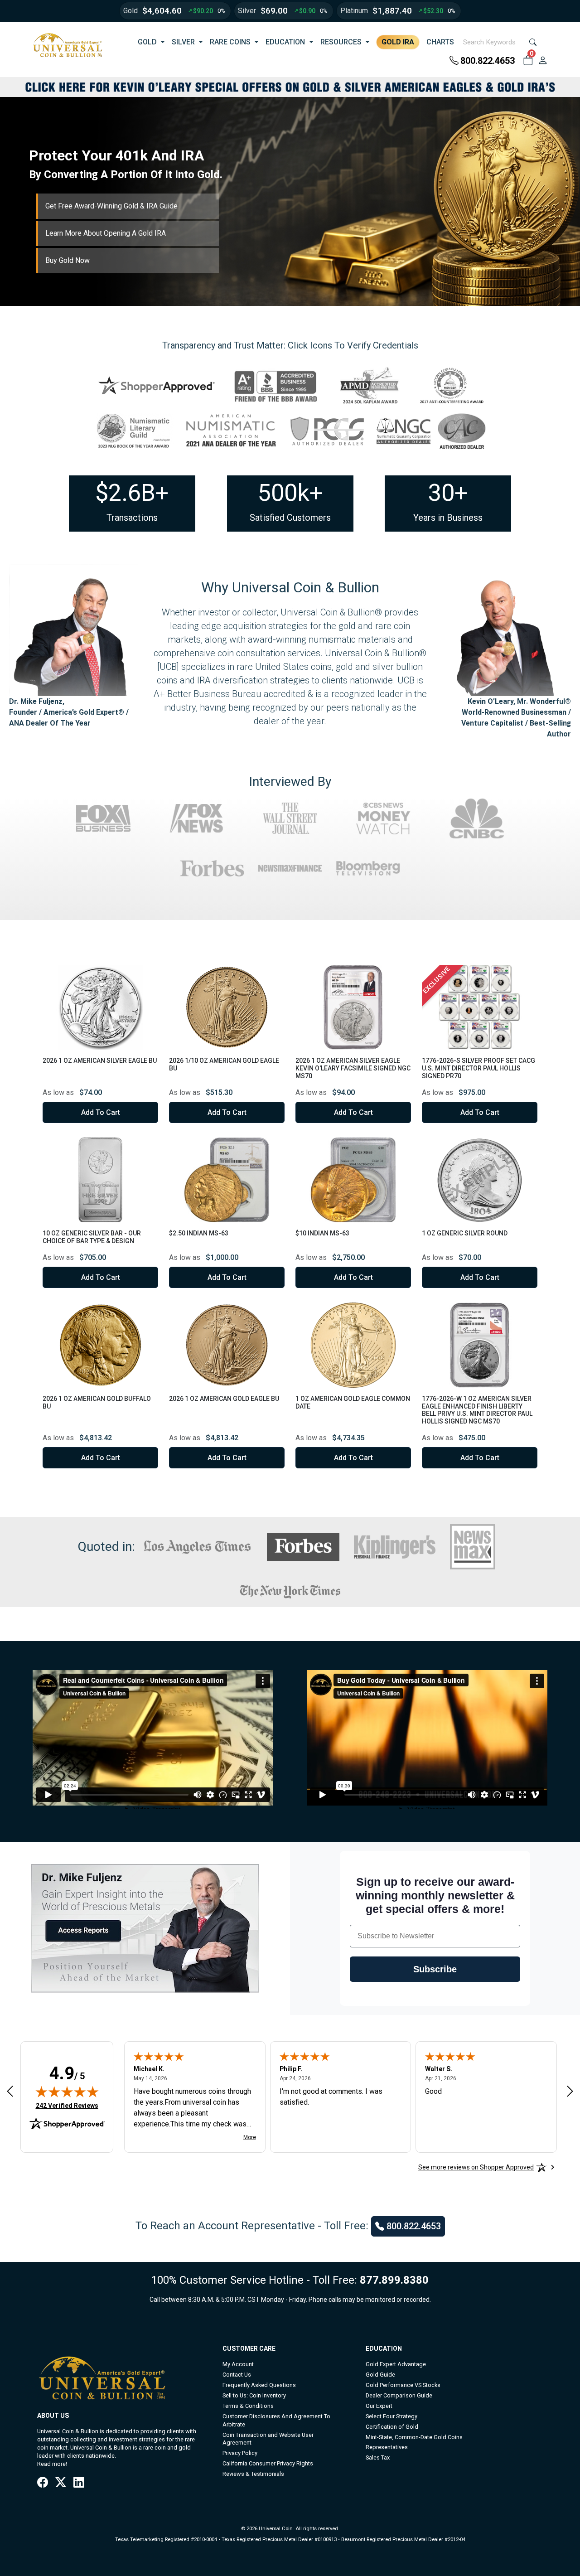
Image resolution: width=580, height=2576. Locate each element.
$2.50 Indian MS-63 (199, 1233)
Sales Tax (378, 2457)
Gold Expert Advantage (396, 2364)
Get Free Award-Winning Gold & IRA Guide (111, 206)
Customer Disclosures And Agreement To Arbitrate (276, 2420)
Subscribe (435, 1969)
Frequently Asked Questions (259, 2385)
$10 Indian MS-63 (322, 1233)
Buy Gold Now (68, 260)
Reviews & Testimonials (253, 2474)
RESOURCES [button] (341, 42)
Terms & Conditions (248, 2406)
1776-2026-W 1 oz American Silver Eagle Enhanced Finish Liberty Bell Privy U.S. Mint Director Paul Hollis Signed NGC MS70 (477, 1410)
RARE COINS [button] (230, 42)
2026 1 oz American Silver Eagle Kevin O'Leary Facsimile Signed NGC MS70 (353, 1068)
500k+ (290, 493)
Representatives (387, 2447)
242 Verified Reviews (67, 2105)
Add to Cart (101, 1112)
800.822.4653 (488, 61)
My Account (238, 2364)
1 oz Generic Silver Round (465, 1233)
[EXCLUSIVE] (480, 1007)
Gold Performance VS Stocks (403, 2385)
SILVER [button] (183, 42)
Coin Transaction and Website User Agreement (268, 2439)
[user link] (543, 61)
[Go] (533, 42)
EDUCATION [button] (285, 42)
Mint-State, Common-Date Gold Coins (414, 2437)
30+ (448, 493)
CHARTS (440, 42)
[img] (67, 2092)
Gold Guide (380, 2375)
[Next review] (570, 2091)
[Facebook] (43, 2483)
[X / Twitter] (61, 2483)
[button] (528, 61)
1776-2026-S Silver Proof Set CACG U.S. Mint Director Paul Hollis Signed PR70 (478, 1068)
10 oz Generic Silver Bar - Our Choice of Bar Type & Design (92, 1237)
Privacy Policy (240, 2453)
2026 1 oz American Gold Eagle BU (224, 1399)
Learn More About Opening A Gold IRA (106, 233)
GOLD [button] (147, 42)
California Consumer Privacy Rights (268, 2463)
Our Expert (379, 2406)
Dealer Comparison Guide (399, 2395)
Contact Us (237, 2375)
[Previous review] (10, 2091)
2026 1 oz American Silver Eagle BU (100, 1060)
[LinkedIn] (79, 2483)
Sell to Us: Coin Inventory (254, 2395)
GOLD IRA (398, 42)
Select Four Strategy (391, 2416)
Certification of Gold (392, 2427)
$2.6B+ (132, 493)
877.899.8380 (394, 2280)
